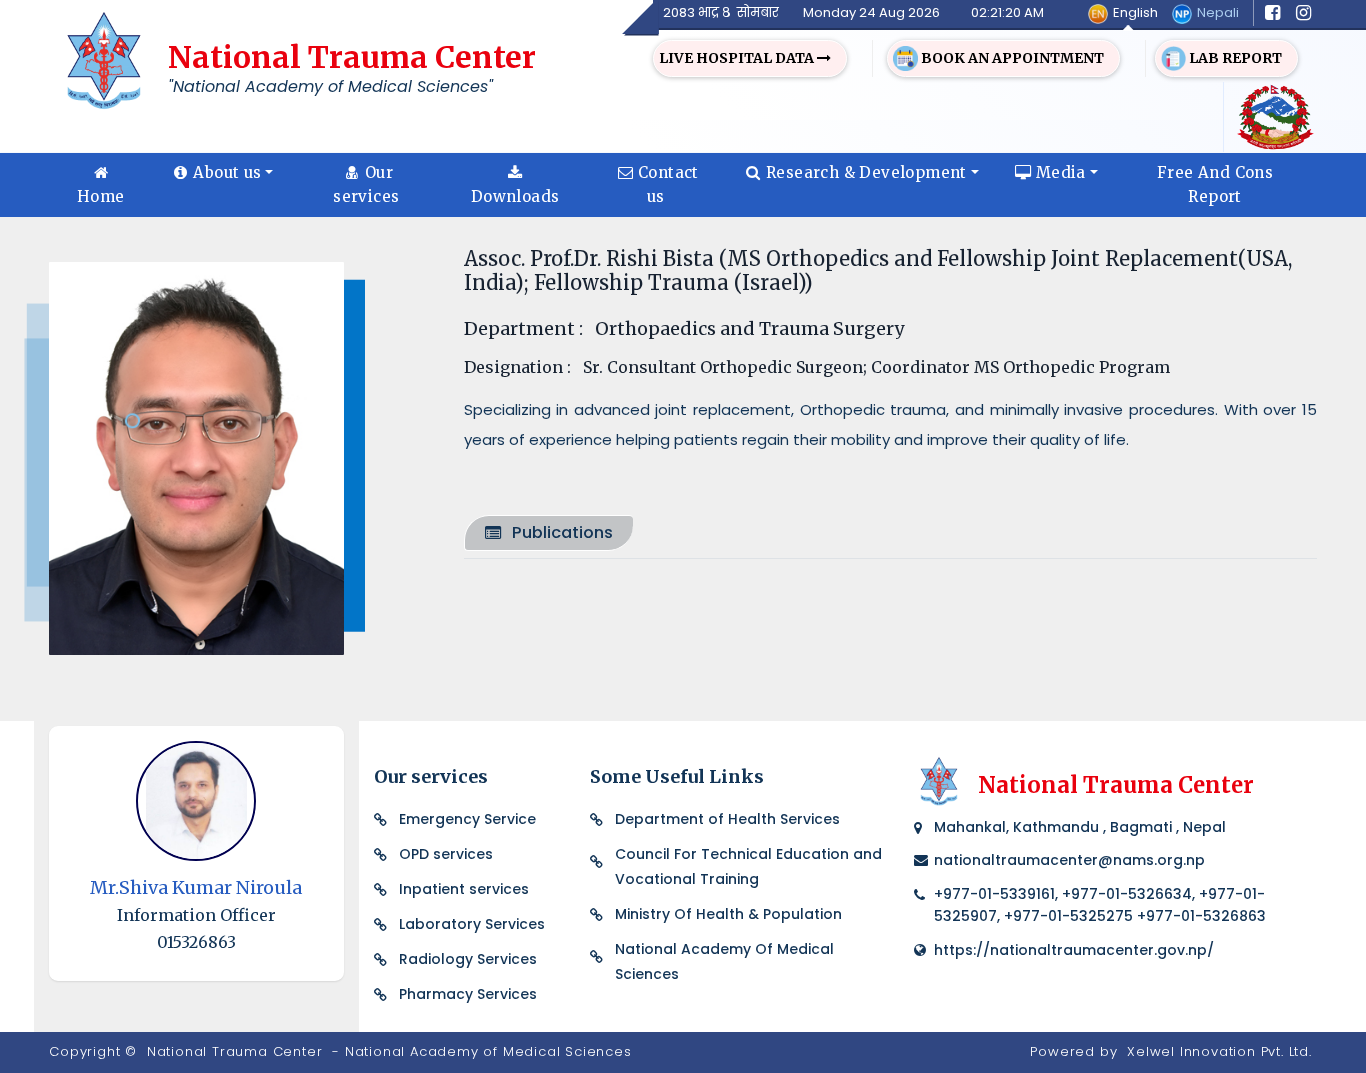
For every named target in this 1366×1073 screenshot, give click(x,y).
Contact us (668, 184)
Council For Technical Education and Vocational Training (748, 866)
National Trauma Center (235, 1051)
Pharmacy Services (468, 994)
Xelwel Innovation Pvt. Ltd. (1219, 1051)
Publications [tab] (562, 532)
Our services (366, 184)
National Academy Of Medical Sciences (724, 961)
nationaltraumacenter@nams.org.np (1069, 860)
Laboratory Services (472, 924)
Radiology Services (468, 959)
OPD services (446, 854)
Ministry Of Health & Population (728, 914)
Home (101, 196)
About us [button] (227, 172)
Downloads (515, 196)
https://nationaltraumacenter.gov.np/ (1074, 950)
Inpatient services (464, 889)
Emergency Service (467, 819)
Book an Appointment (1011, 58)
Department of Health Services (727, 819)
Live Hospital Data (738, 58)
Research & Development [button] (866, 172)
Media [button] (1061, 172)
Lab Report (1234, 58)
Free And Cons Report (1215, 184)
